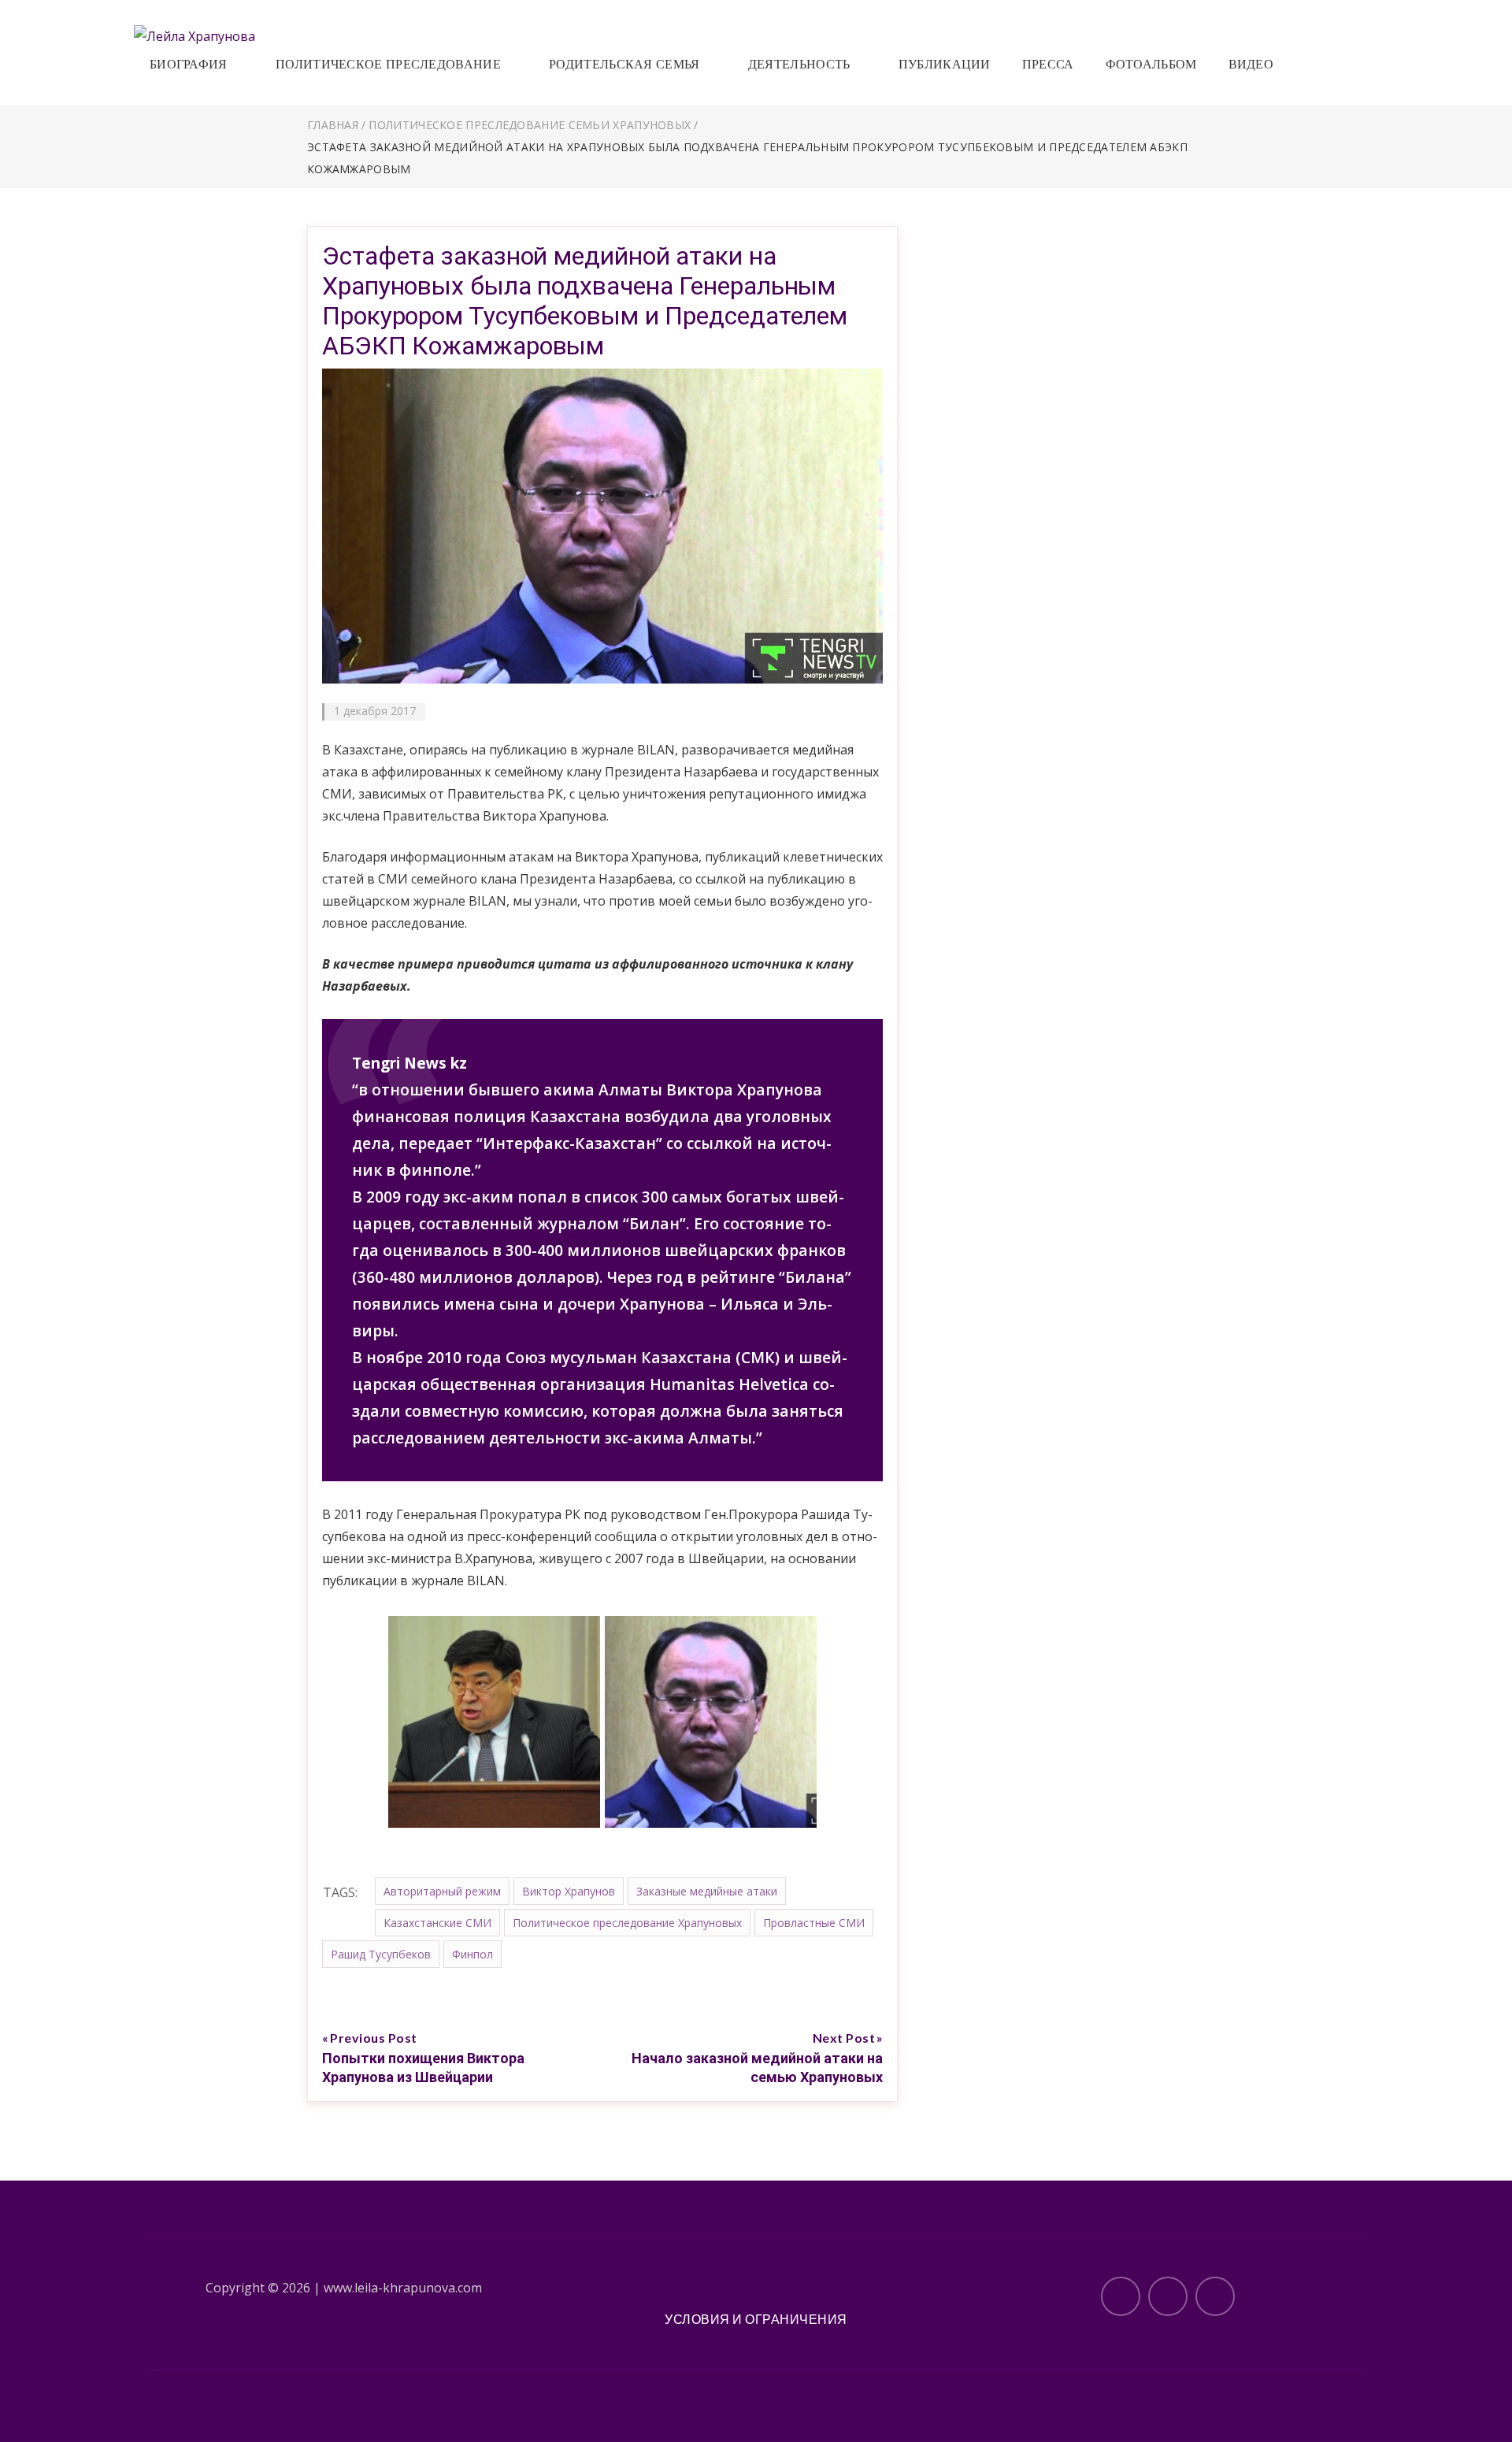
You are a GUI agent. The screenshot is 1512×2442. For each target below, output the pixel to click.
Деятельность (799, 64)
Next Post (844, 2038)
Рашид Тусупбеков (381, 1954)
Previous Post (374, 2038)
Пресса (1048, 64)
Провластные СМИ (814, 1923)
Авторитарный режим (442, 1891)
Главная (333, 125)
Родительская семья (624, 64)
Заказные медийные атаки (707, 1891)
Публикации (945, 64)
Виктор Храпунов (569, 1891)
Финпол (472, 1954)
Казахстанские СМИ (437, 1923)
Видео (1251, 64)
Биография (189, 64)
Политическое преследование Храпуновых (627, 1923)
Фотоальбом (1151, 64)
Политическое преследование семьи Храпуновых (530, 125)
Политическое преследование (388, 64)
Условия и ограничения (756, 2319)
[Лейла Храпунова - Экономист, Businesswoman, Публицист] (195, 35)
